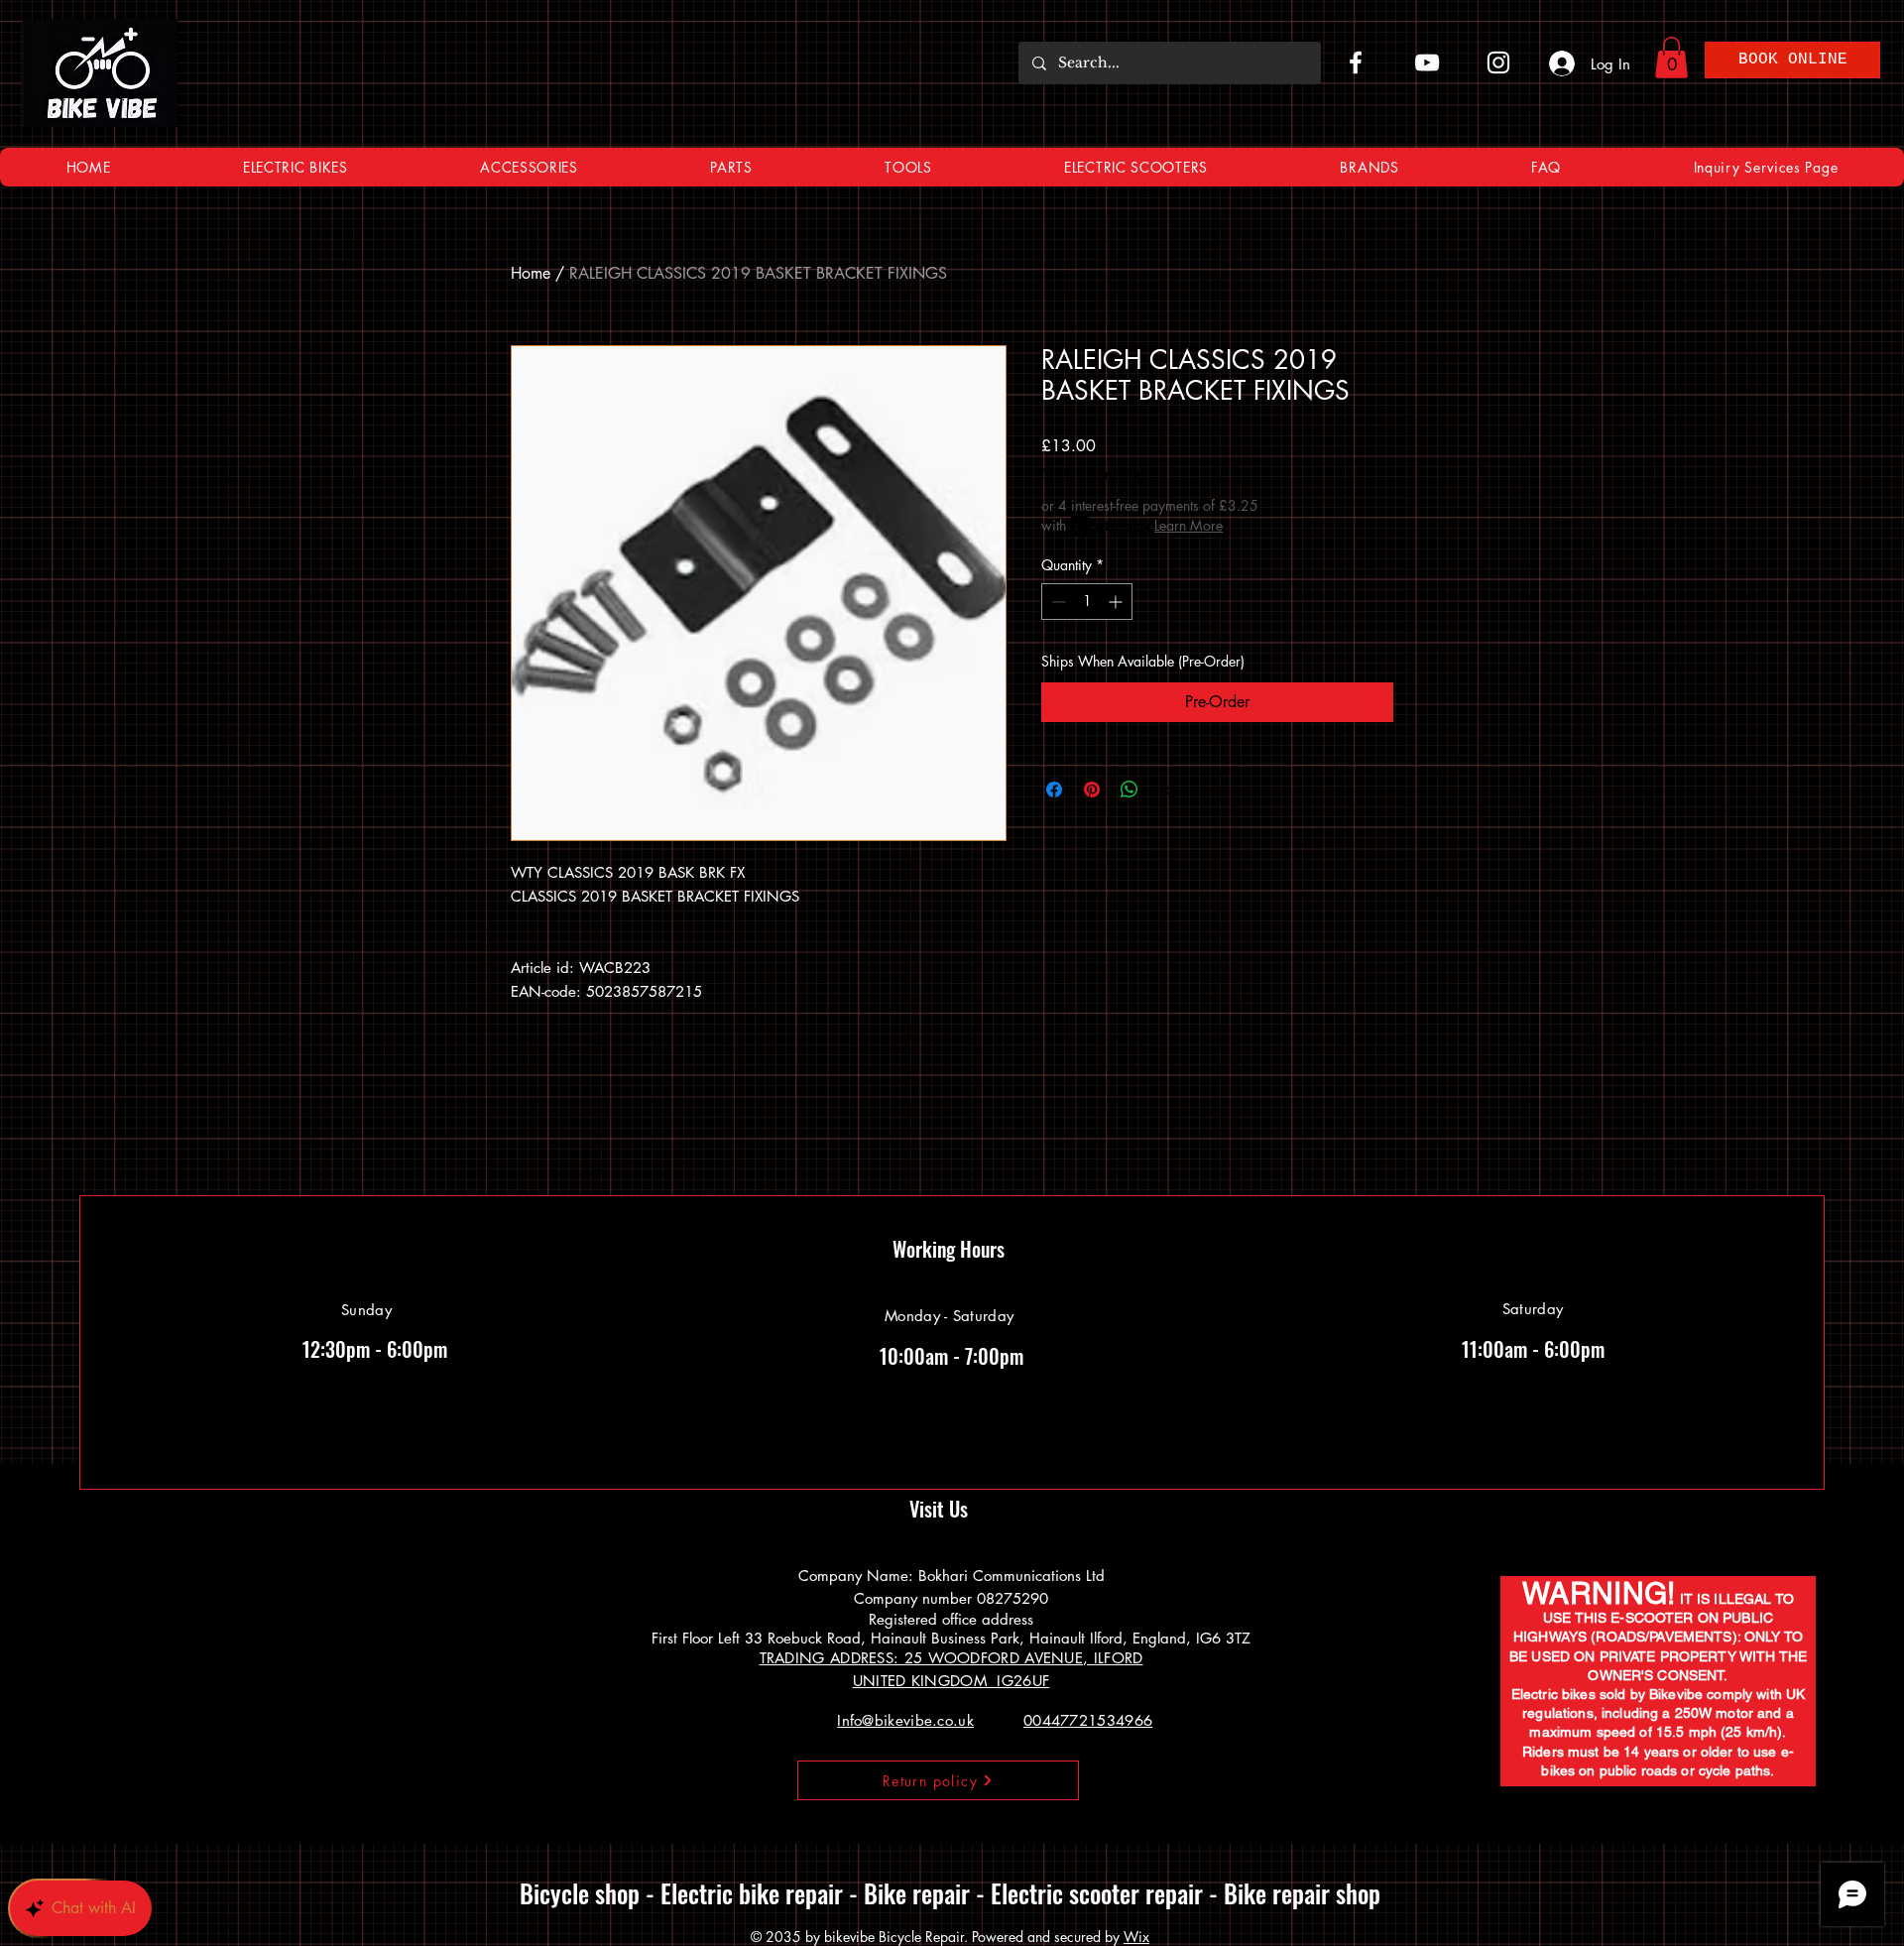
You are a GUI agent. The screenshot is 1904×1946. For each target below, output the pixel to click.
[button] (1401, 786)
